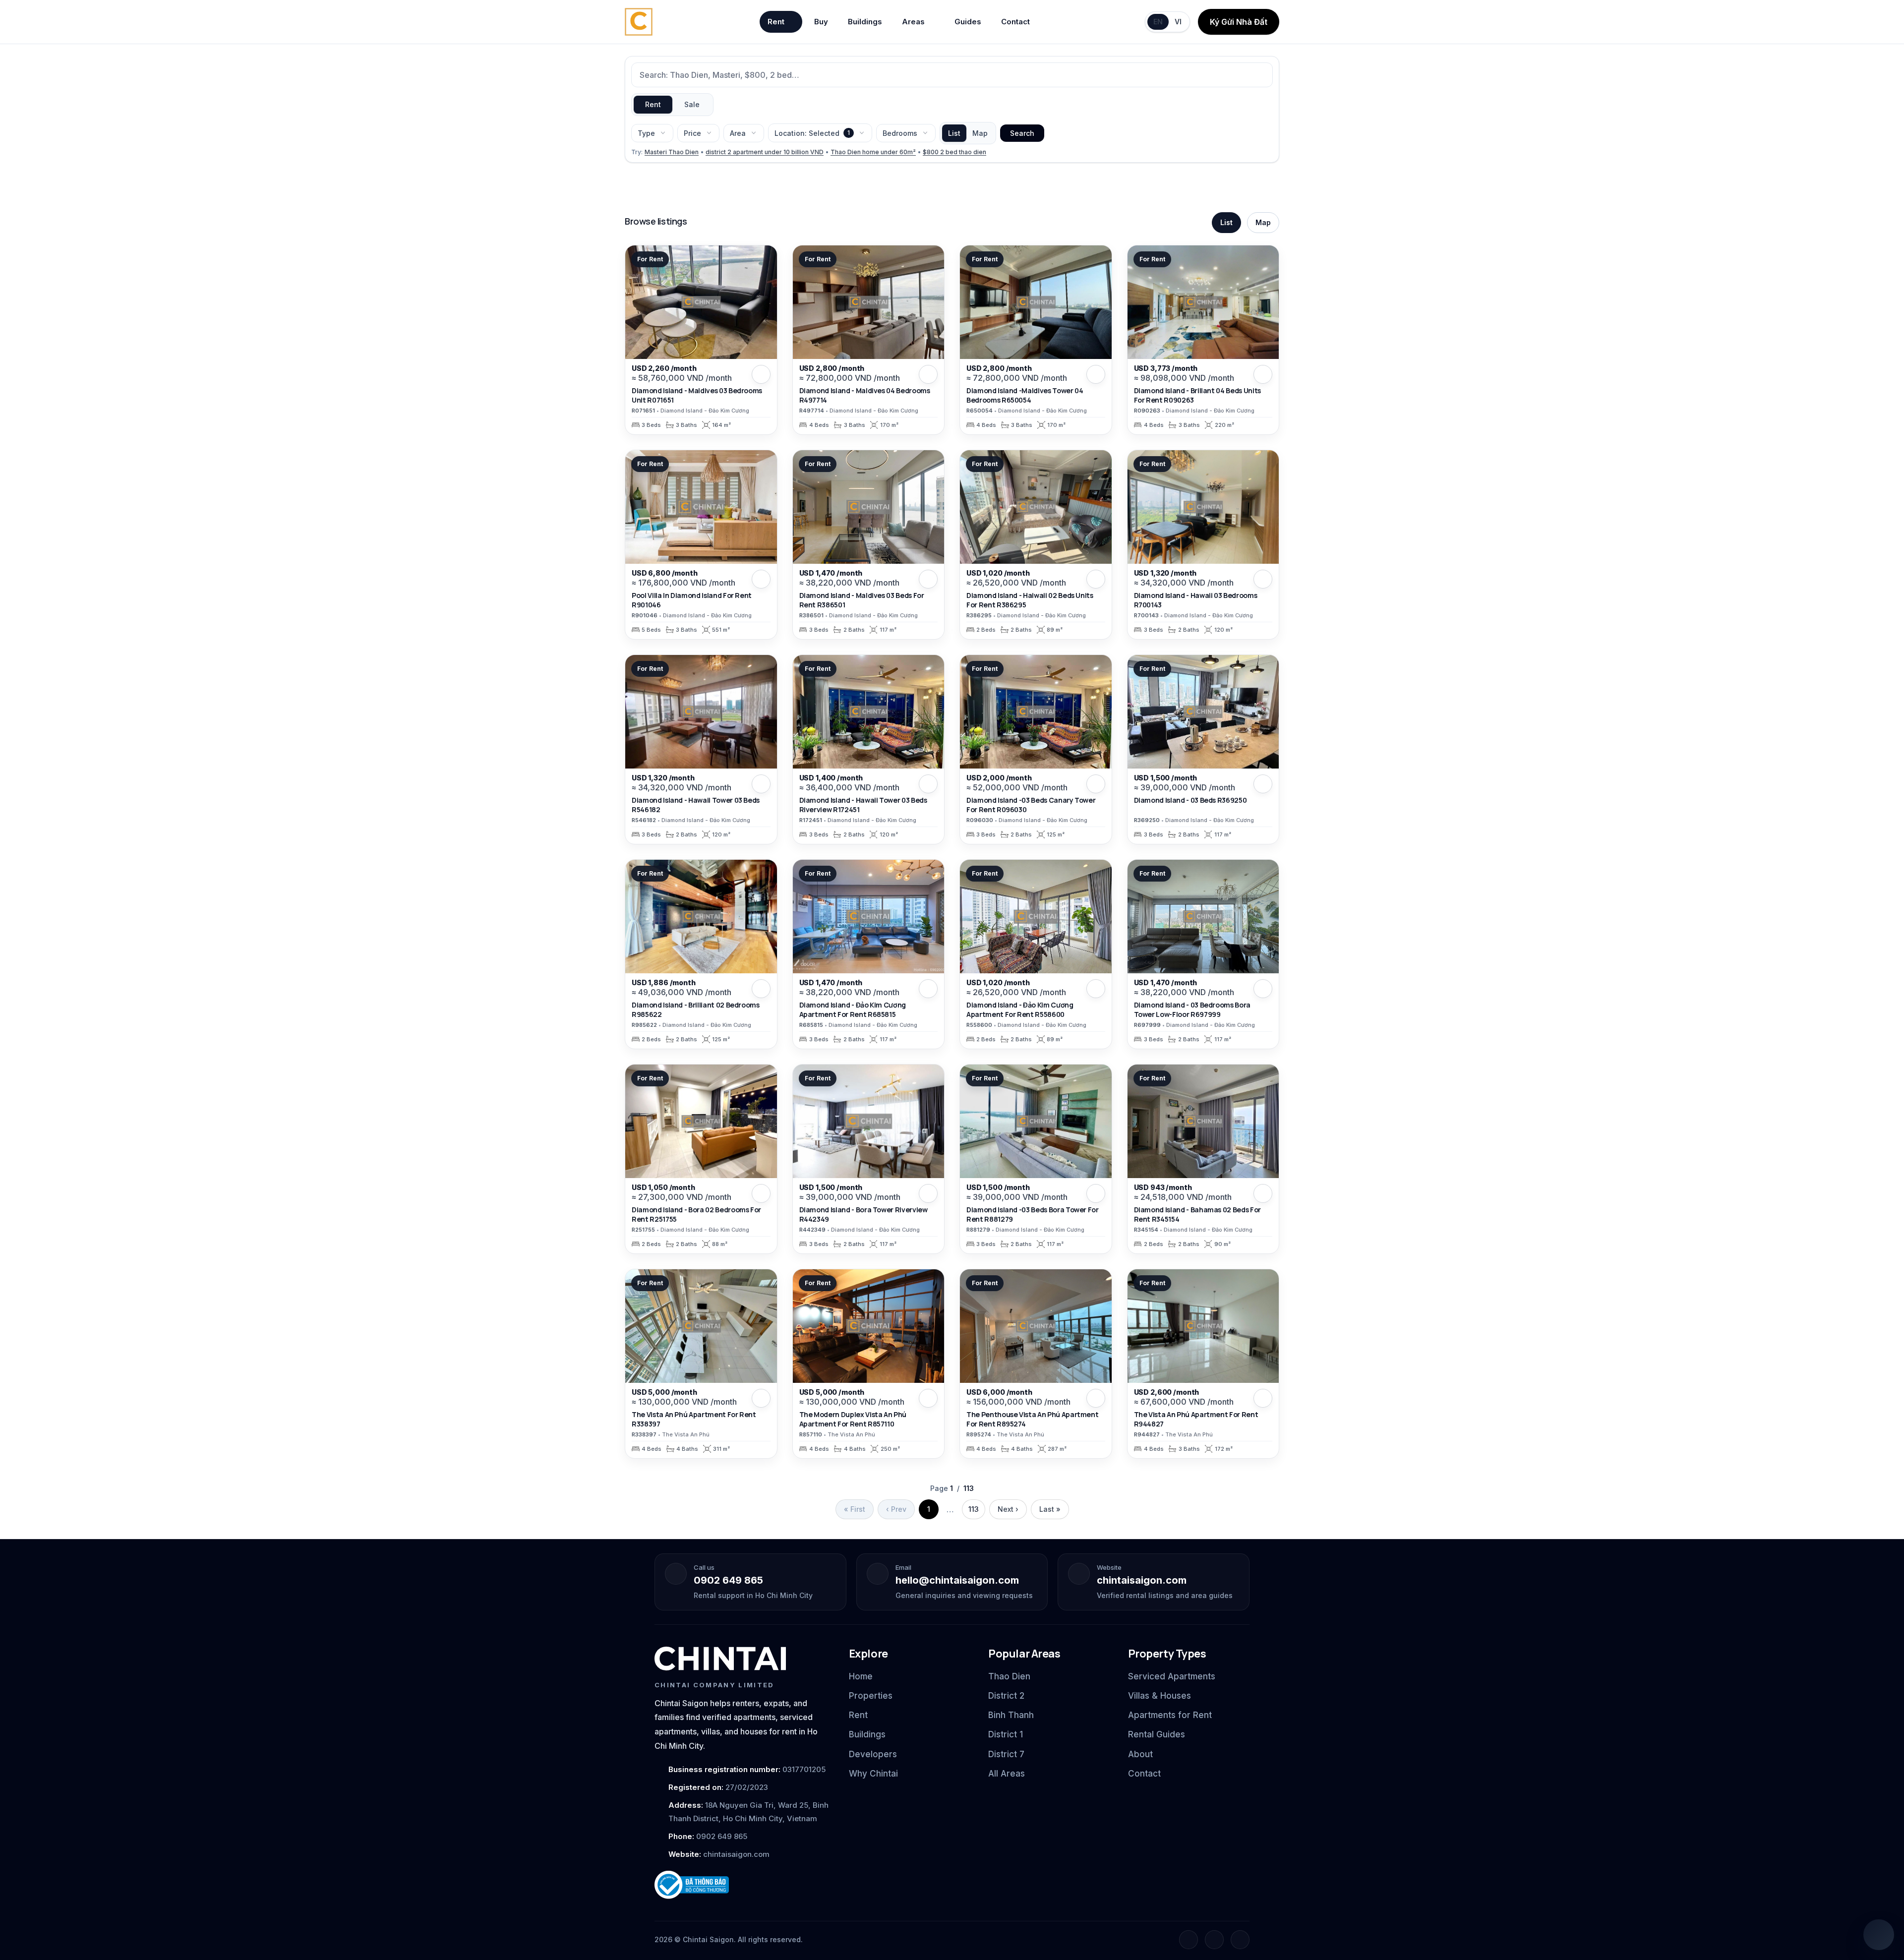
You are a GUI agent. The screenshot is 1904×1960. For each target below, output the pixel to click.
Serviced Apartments (1172, 1676)
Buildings (865, 22)
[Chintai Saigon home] (720, 1659)
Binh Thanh (1011, 1715)
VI (1178, 22)
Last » (1050, 1509)
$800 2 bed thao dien (954, 152)
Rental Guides (1157, 1734)
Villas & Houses (1160, 1696)
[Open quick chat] (1879, 1935)
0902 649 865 (728, 1580)
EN (1158, 22)
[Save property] (761, 374)
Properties (871, 1696)
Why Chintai (873, 1774)
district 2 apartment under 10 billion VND (765, 152)
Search (1022, 133)
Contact (1015, 22)
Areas (913, 22)
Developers (873, 1754)
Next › (1008, 1509)
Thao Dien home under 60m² (873, 152)
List (954, 133)
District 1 (1006, 1734)
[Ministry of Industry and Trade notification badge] (743, 1885)
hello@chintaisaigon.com (957, 1580)
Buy (821, 22)
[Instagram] (1214, 1940)
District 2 (1006, 1696)
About (1140, 1754)
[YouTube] (1240, 1940)
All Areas (1007, 1774)
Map (980, 133)
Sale (692, 104)
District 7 (1006, 1754)
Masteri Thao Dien (672, 152)
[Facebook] (1189, 1940)
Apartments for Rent (1170, 1715)
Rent (776, 22)
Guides (968, 22)
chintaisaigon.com (1142, 1580)
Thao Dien (1009, 1676)
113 (974, 1509)
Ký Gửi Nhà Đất (1239, 22)
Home (861, 1676)
